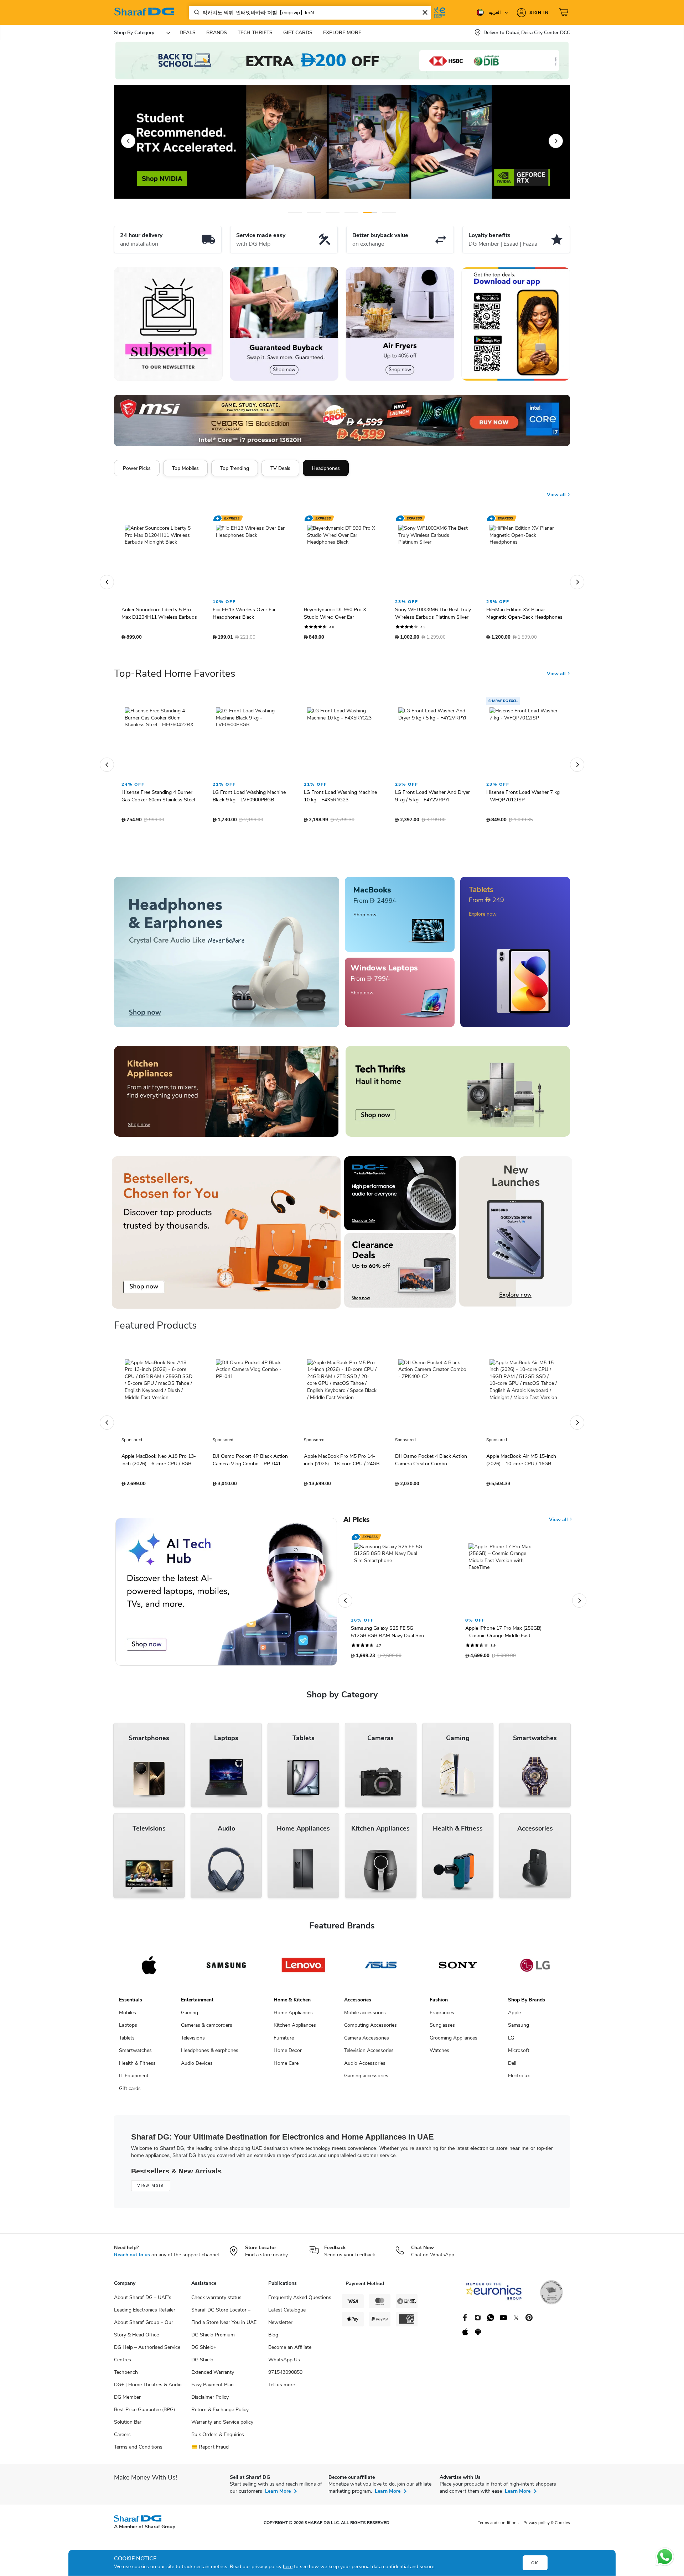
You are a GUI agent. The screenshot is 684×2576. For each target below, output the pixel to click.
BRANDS (217, 33)
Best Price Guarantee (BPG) (144, 2418)
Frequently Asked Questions (300, 2306)
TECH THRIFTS (255, 33)
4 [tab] (351, 212)
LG (511, 2047)
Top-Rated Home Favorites (175, 682)
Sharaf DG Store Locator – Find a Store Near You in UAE (224, 2325)
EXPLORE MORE (342, 33)
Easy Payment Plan (213, 2394)
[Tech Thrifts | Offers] (458, 1100)
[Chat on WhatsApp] (665, 2557)
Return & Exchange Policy (220, 2418)
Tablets (127, 2047)
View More (151, 2194)
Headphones (326, 468)
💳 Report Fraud (210, 2456)
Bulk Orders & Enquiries (218, 2443)
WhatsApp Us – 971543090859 (286, 2375)
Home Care (286, 2072)
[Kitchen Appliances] (226, 1100)
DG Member (127, 2406)
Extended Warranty (213, 2381)
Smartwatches (135, 2059)
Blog (273, 2344)
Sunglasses (442, 2034)
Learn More (278, 2500)
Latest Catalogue (287, 2319)
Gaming (190, 2022)
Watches (439, 2059)
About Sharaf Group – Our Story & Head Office (144, 2337)
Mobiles (128, 2022)
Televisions (193, 2047)
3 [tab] (333, 212)
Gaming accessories (366, 2085)
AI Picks (356, 1529)
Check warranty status (216, 2306)
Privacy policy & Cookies (547, 2532)
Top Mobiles (185, 468)
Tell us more (282, 2394)
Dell (512, 2072)
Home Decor (288, 2059)
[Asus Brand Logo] (381, 1974)
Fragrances (442, 2022)
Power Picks (137, 468)
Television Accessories (369, 2059)
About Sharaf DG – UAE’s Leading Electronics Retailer (145, 2313)
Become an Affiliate (290, 2356)
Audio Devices (197, 2072)
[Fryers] (400, 324)
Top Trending (235, 468)
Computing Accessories (370, 2034)
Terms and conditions (498, 2532)
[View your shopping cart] (565, 12)
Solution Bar (128, 2431)
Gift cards (130, 2097)
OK (535, 2563)
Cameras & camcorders (207, 2034)
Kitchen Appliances (295, 2034)
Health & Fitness (137, 2072)
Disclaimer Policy (210, 2406)
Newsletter (280, 2331)
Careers (122, 2443)
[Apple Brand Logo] (149, 1974)
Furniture (284, 2047)
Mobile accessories (365, 2022)
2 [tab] (314, 212)
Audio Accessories (365, 2072)
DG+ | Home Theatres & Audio (148, 2394)
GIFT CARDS (298, 33)
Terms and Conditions (138, 2456)
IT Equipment (134, 2085)
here (288, 2567)
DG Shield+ (204, 2356)
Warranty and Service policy (222, 2431)
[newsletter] (168, 324)
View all (557, 495)
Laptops (128, 2034)
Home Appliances (293, 2022)
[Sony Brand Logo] (458, 1974)
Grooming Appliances (454, 2047)
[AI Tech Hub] (226, 1601)
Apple (514, 2022)
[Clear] (425, 12)
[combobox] (310, 13)
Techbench (126, 2381)
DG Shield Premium (213, 2344)
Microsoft (519, 2059)
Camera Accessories (367, 2047)
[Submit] (195, 12)
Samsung (519, 2034)
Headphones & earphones (210, 2059)
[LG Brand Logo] (535, 1974)
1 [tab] (295, 212)
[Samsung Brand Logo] (226, 1974)
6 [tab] (389, 212)
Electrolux (519, 2085)
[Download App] (516, 324)
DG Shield (202, 2369)
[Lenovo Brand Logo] (303, 1974)
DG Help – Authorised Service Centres (147, 2362)
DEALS (188, 33)
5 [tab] (370, 212)
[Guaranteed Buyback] (284, 324)
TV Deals (280, 468)
